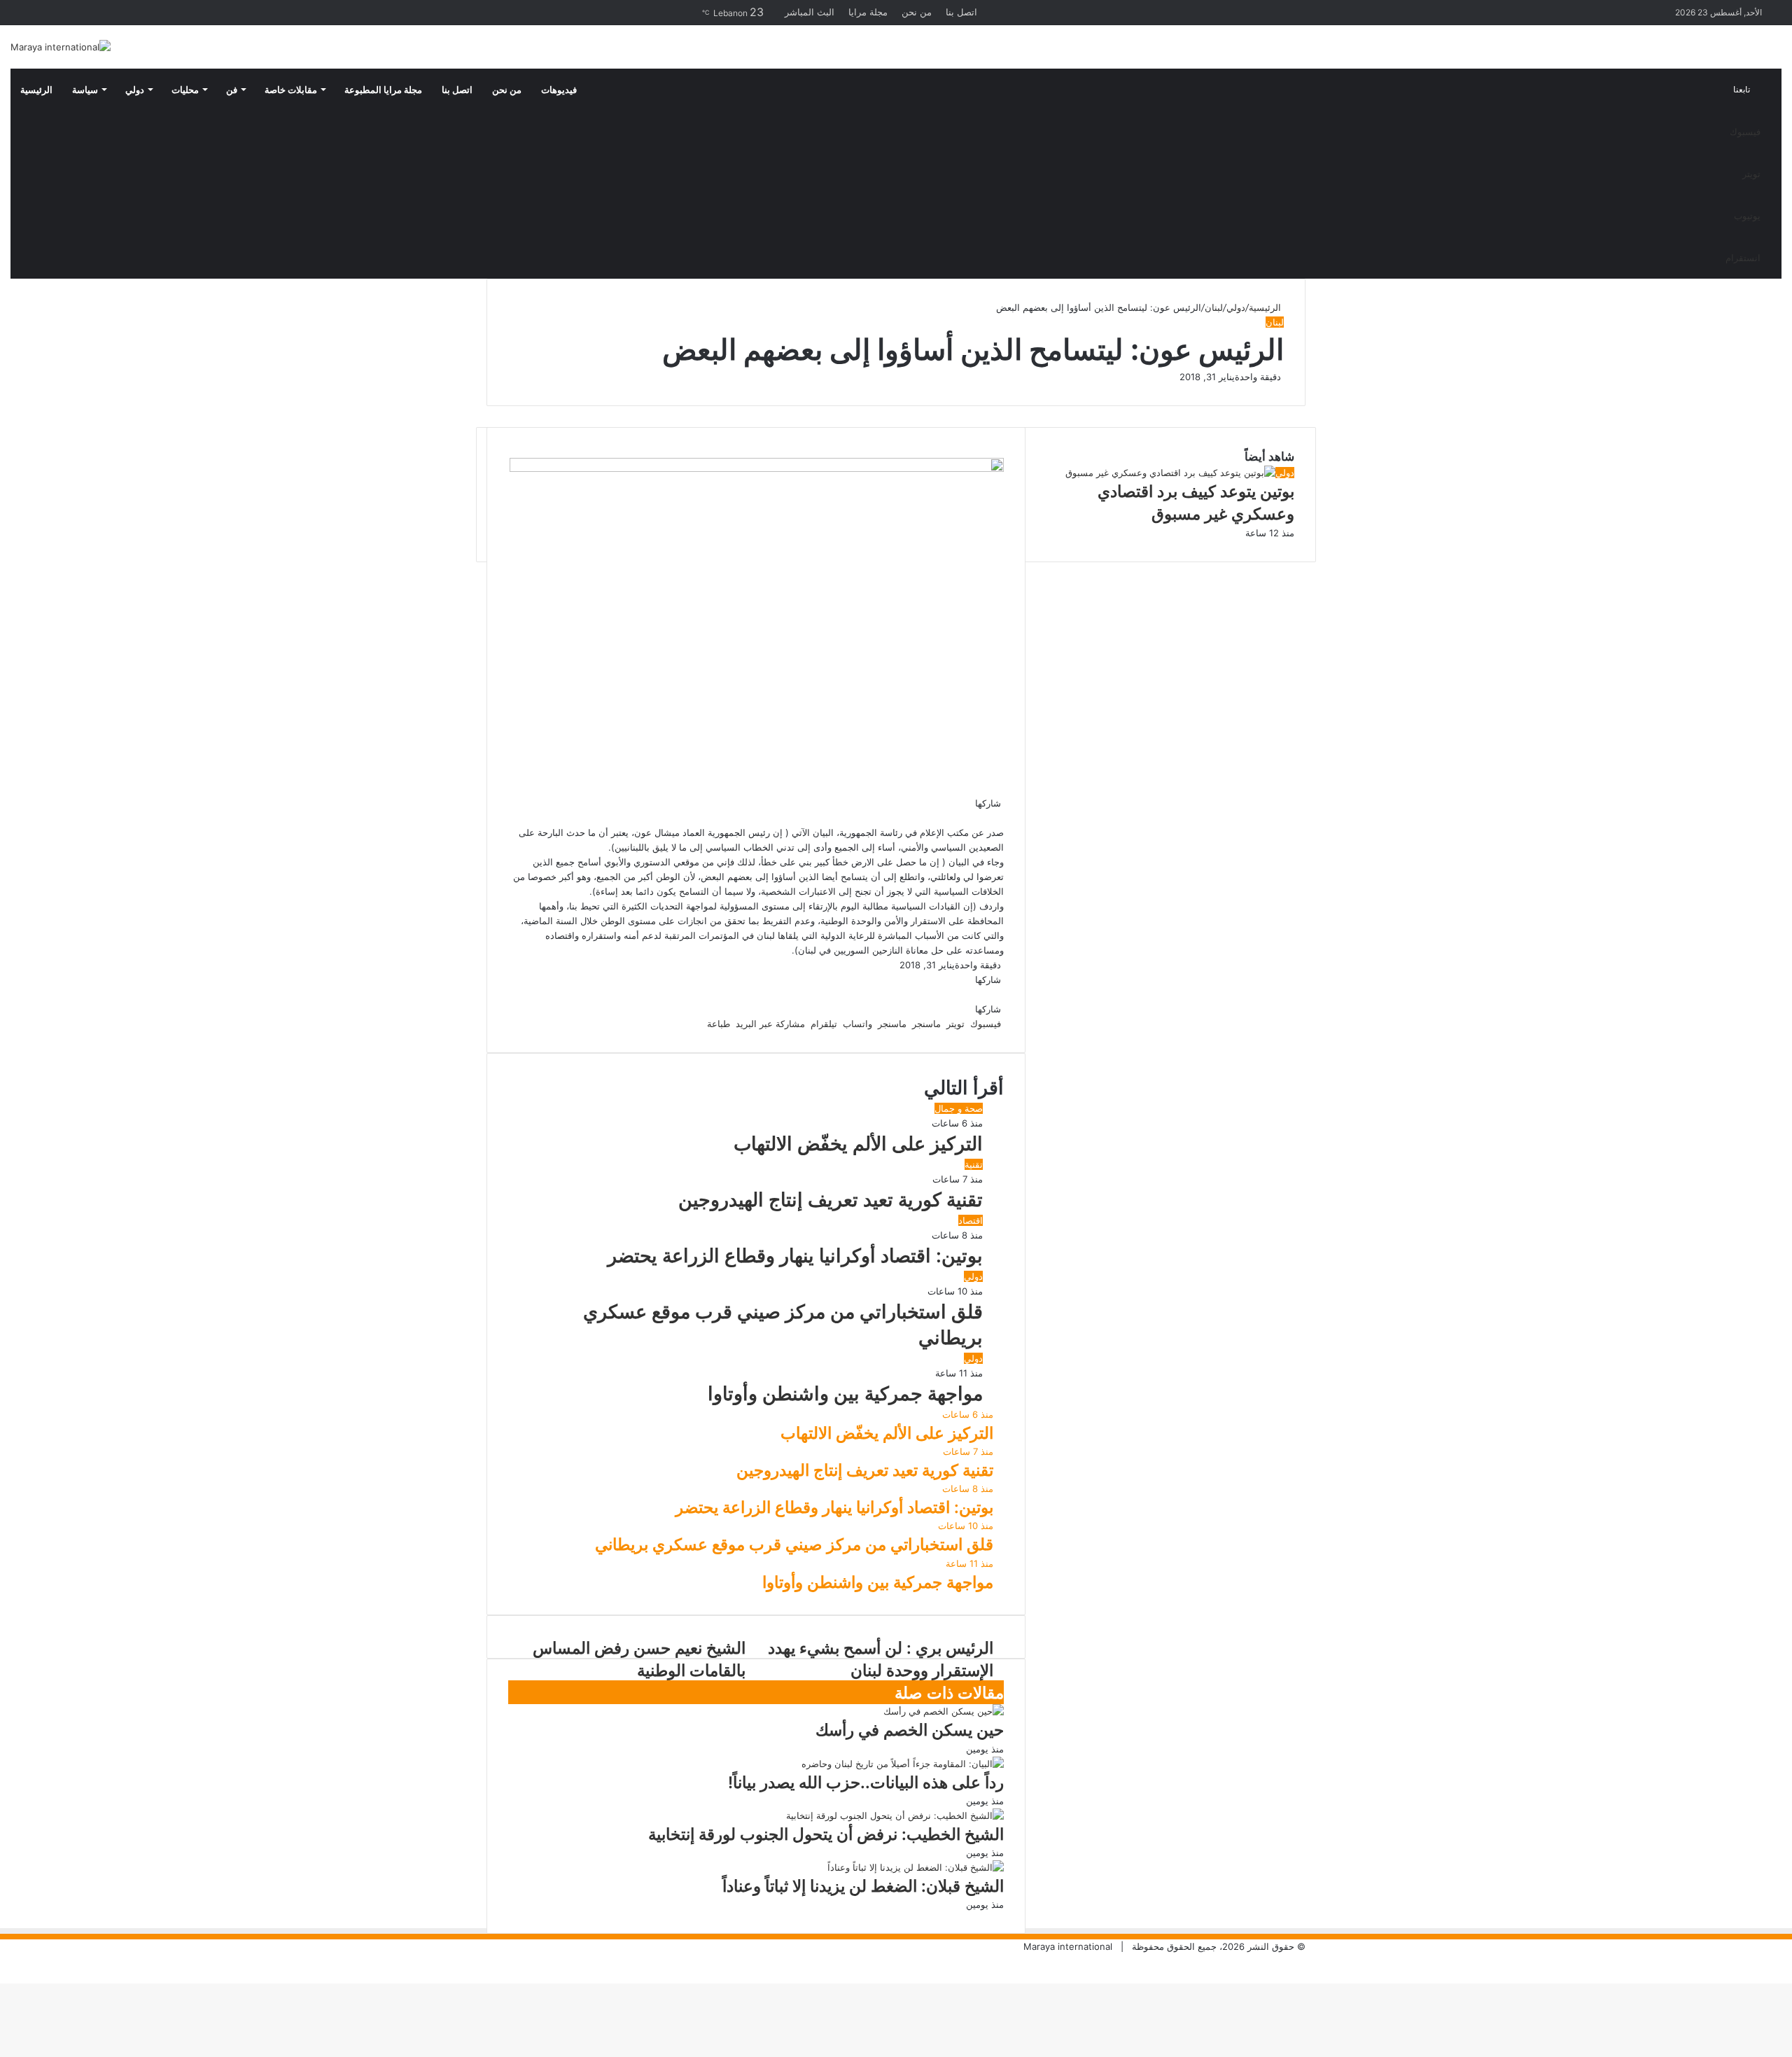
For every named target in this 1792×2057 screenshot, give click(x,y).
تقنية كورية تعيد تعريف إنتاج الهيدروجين (831, 1200)
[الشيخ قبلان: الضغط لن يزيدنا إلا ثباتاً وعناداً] (916, 1867)
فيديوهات (559, 90)
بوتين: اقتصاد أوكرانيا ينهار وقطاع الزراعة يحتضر (795, 1256)
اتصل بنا (961, 12)
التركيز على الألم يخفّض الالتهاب (858, 1144)
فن (232, 90)
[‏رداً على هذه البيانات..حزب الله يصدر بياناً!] (903, 1764)
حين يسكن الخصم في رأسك (910, 1730)
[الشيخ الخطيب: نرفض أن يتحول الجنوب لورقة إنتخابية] (895, 1815)
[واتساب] (991, 818)
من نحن (917, 12)
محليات (185, 90)
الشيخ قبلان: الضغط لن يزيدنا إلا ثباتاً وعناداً (863, 1886)
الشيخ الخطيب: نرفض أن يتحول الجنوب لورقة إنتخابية (826, 1834)
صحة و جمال (959, 1108)
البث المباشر (810, 12)
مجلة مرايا (868, 12)
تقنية (974, 1164)
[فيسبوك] (1002, 818)
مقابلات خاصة (291, 90)
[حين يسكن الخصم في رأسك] (944, 1711)
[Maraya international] (61, 47)
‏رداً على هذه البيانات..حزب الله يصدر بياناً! (866, 1783)
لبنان (1214, 307)
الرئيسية (36, 90)
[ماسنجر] (997, 818)
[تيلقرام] (988, 818)
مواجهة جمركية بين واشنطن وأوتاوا (845, 1394)
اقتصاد (971, 1220)
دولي (135, 90)
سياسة (85, 90)
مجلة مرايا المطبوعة (383, 90)
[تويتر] (1000, 818)
